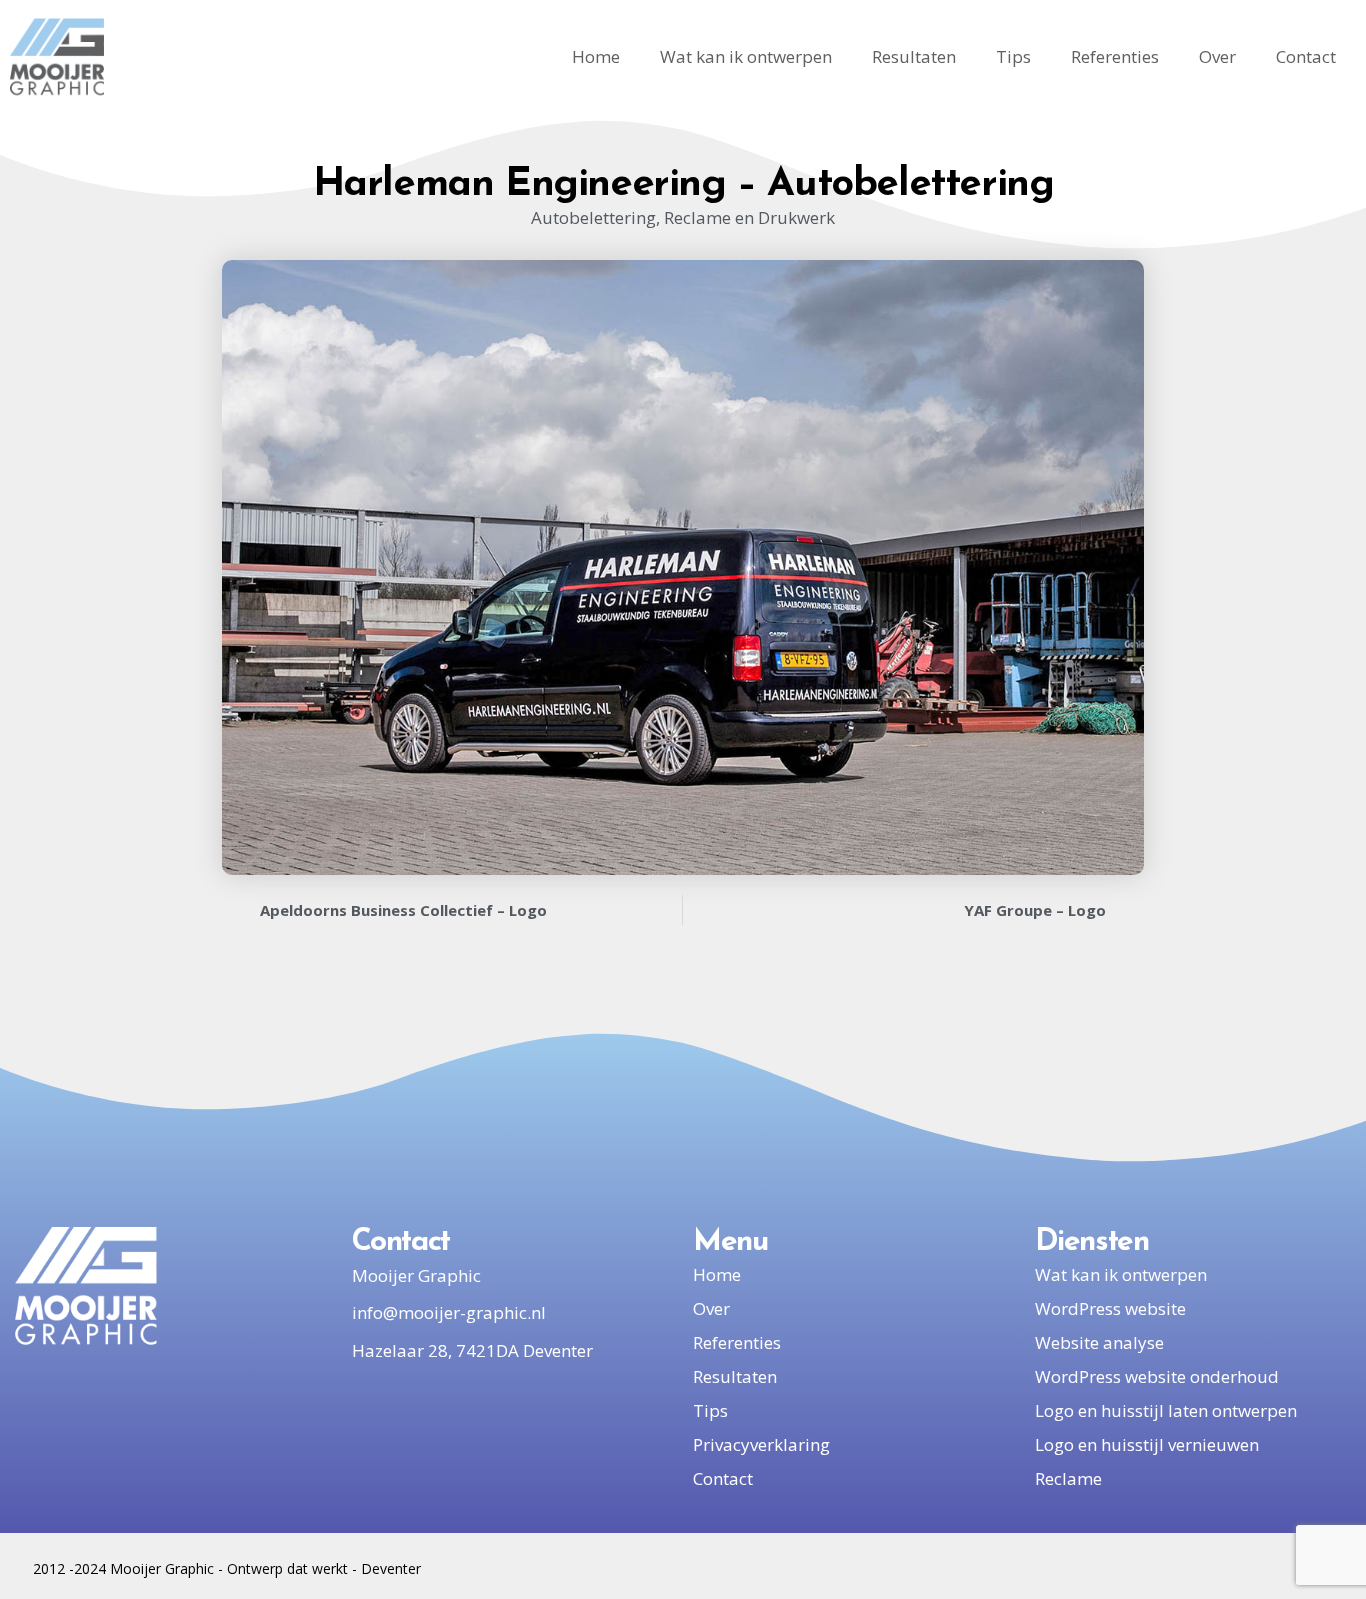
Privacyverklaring (761, 1444)
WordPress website (1110, 1308)
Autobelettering (593, 217)
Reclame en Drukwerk (749, 217)
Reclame (1068, 1478)
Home (596, 56)
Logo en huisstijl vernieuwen (1147, 1444)
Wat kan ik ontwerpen (746, 56)
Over (1217, 56)
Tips (1013, 56)
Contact (1306, 56)
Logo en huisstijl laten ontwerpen (1166, 1410)
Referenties (1115, 56)
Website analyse (1099, 1342)
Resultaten (914, 56)
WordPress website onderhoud (1157, 1376)
